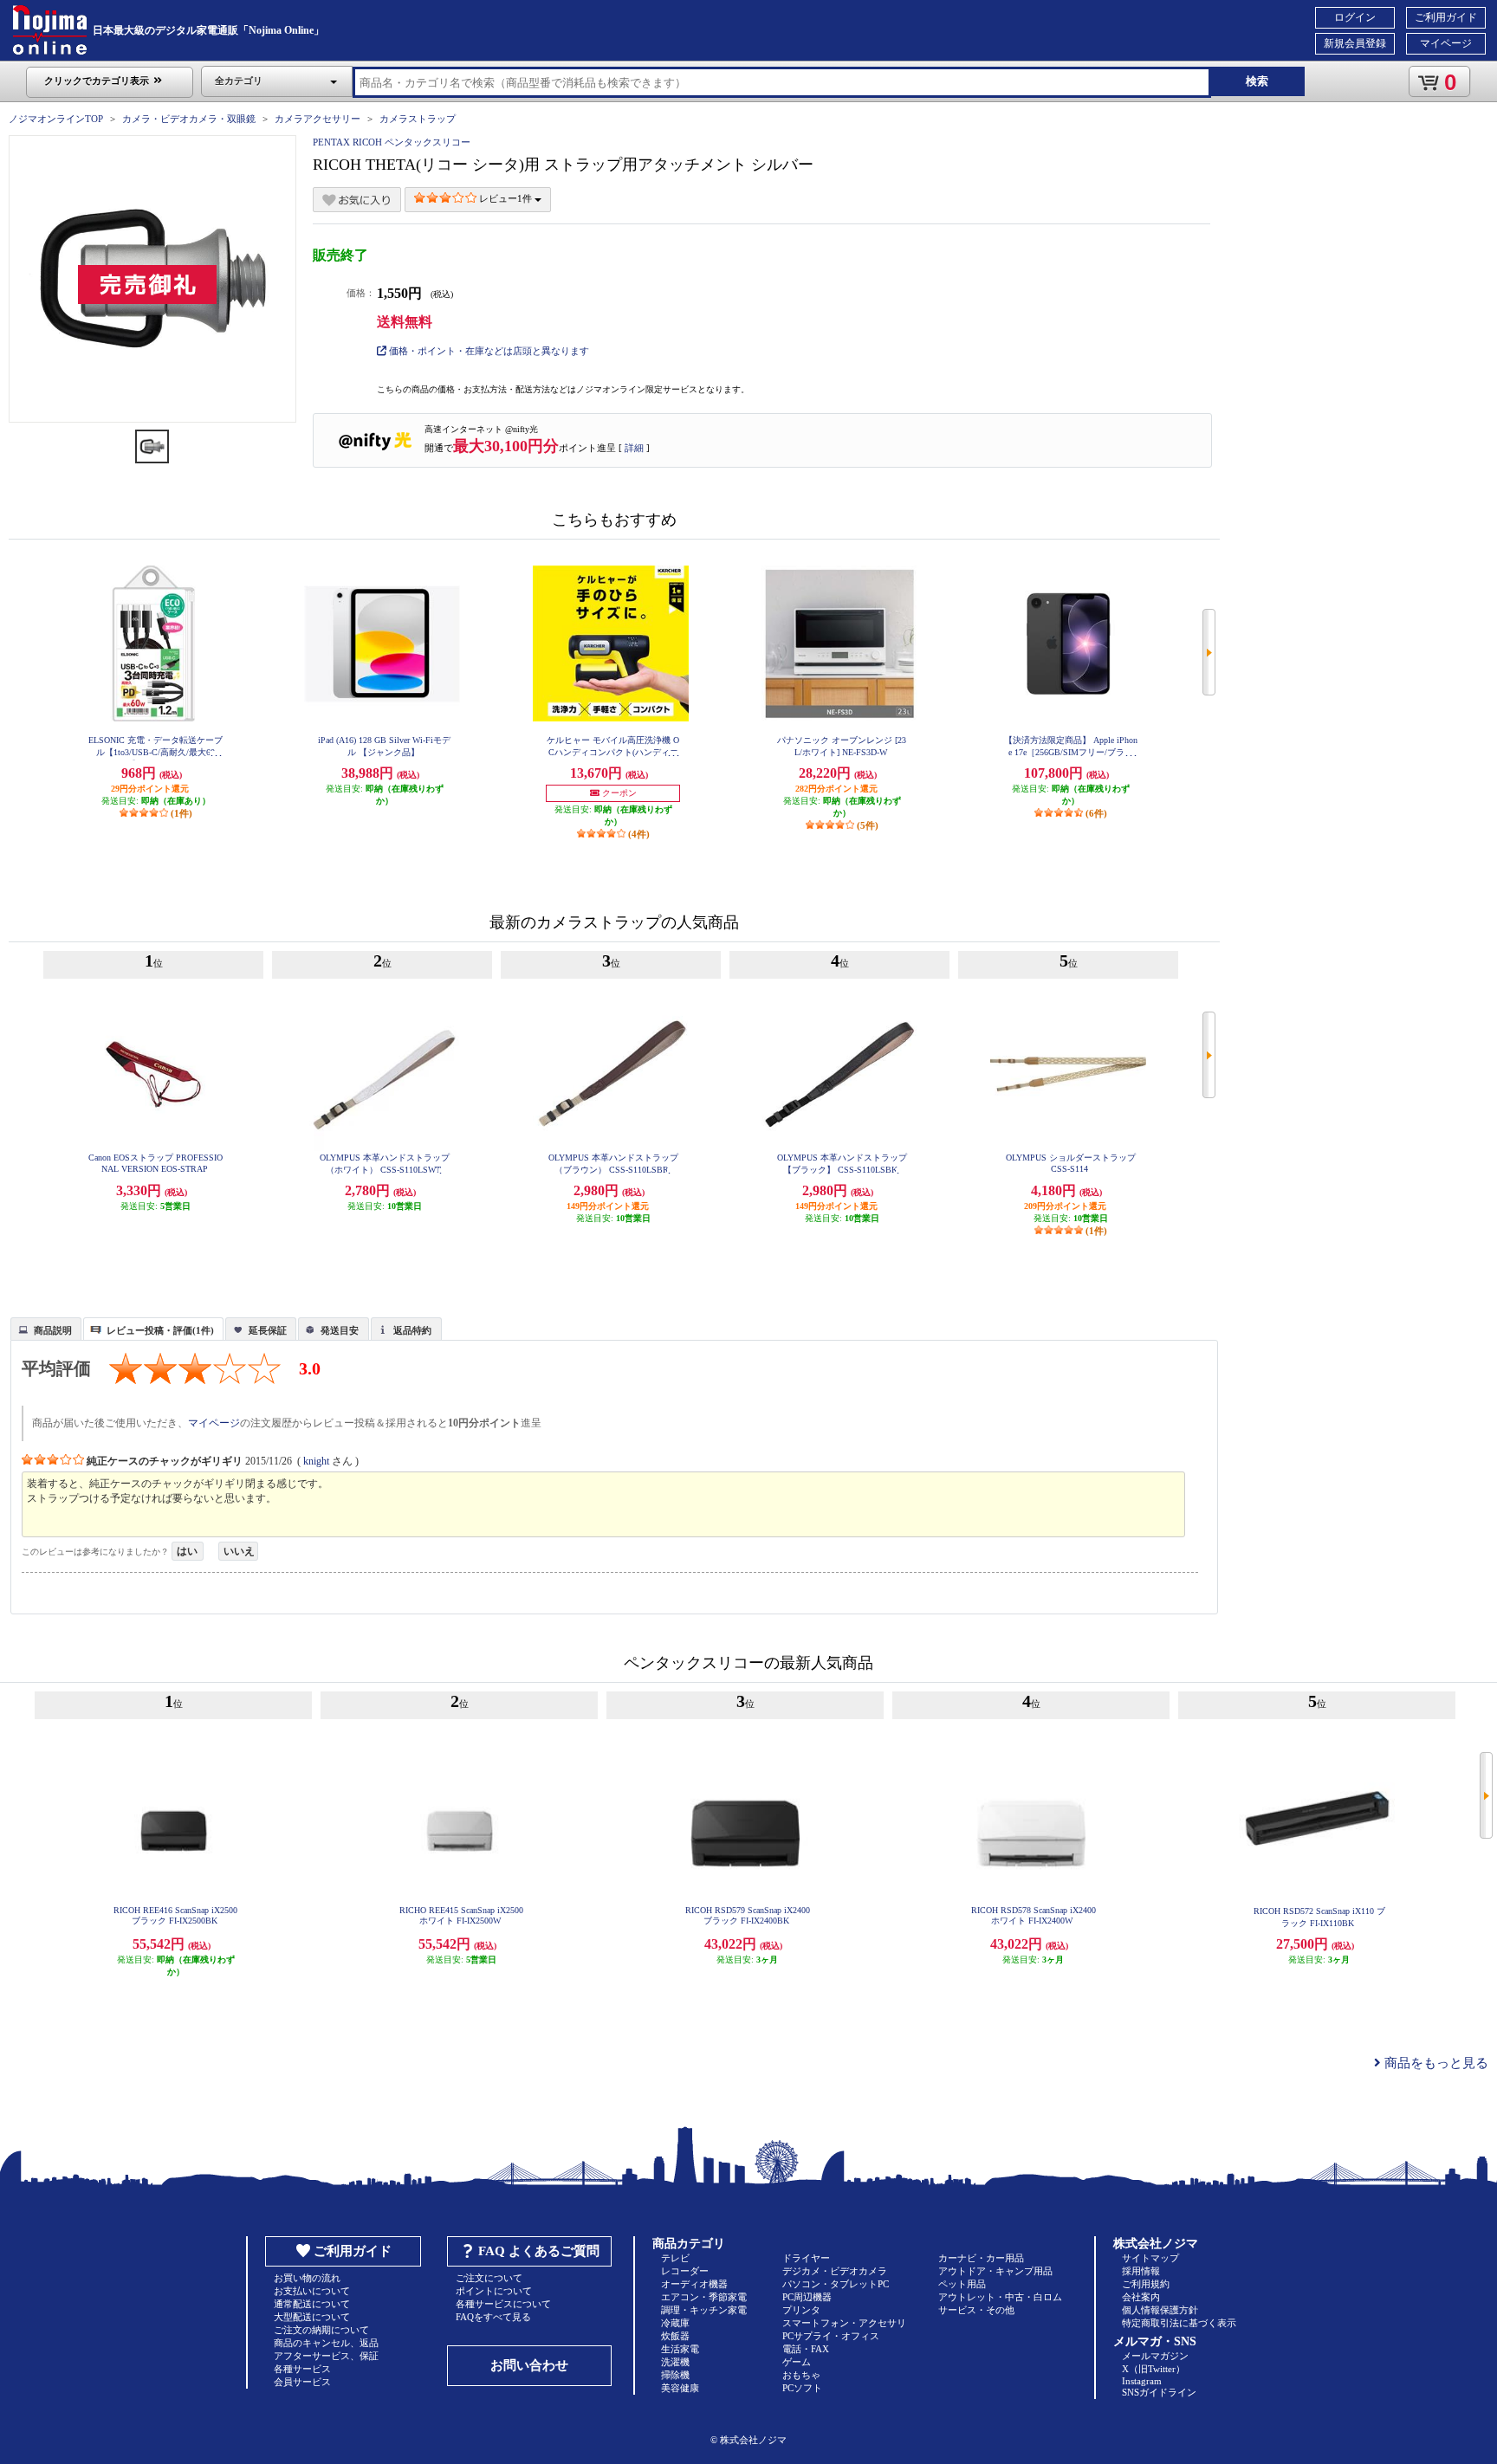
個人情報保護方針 (1160, 2310)
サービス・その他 (976, 2310)
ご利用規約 (1146, 2284)
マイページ (1446, 43)
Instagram (1142, 2381)
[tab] (46, 1329)
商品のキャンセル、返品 (326, 2343)
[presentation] (44, 1328)
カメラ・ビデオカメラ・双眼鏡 (189, 119)
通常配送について (312, 2304)
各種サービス (302, 2369)
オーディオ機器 (694, 2284)
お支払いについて (312, 2291)
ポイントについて (494, 2291)
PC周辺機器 (807, 2297)
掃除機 (675, 2375)
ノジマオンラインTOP (56, 119)
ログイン (1355, 17)
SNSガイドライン (1159, 2392)
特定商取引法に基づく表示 (1179, 2323)
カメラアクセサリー (318, 119)
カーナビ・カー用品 (981, 2258)
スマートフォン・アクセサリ (844, 2323)
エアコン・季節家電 (704, 2297)
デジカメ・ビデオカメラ (835, 2271)
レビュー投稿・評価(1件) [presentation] (160, 1330)
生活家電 (680, 2349)
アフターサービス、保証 (326, 2356)
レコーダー (685, 2271)
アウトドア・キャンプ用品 (995, 2271)
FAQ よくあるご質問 (539, 2251)
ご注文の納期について (321, 2330)
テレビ (675, 2258)
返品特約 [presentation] (412, 1330)
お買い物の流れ (307, 2278)
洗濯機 (675, 2362)
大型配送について (312, 2317)
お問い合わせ (529, 2365)
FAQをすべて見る (493, 2317)
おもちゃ (801, 2375)
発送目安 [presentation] (340, 1330)
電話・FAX (806, 2349)
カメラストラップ (418, 119)
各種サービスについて (503, 2304)
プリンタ (801, 2310)
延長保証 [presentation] (268, 1330)
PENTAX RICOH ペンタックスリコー (392, 142)
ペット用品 (962, 2284)
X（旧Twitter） (1154, 2369)
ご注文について (489, 2278)
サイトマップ (1150, 2258)
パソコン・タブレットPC (836, 2284)
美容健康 (680, 2388)
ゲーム (797, 2362)
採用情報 (1141, 2271)
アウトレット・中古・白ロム (1000, 2297)
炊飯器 (675, 2336)
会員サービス (302, 2382)
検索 (1257, 81)
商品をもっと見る (1435, 2063)
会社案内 (1141, 2297)
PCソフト (802, 2388)
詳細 (634, 448)
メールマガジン (1155, 2356)
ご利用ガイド (1446, 17)
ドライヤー (806, 2258)
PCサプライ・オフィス (831, 2336)
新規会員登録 (1355, 43)
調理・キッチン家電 (704, 2310)
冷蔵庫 (675, 2323)
